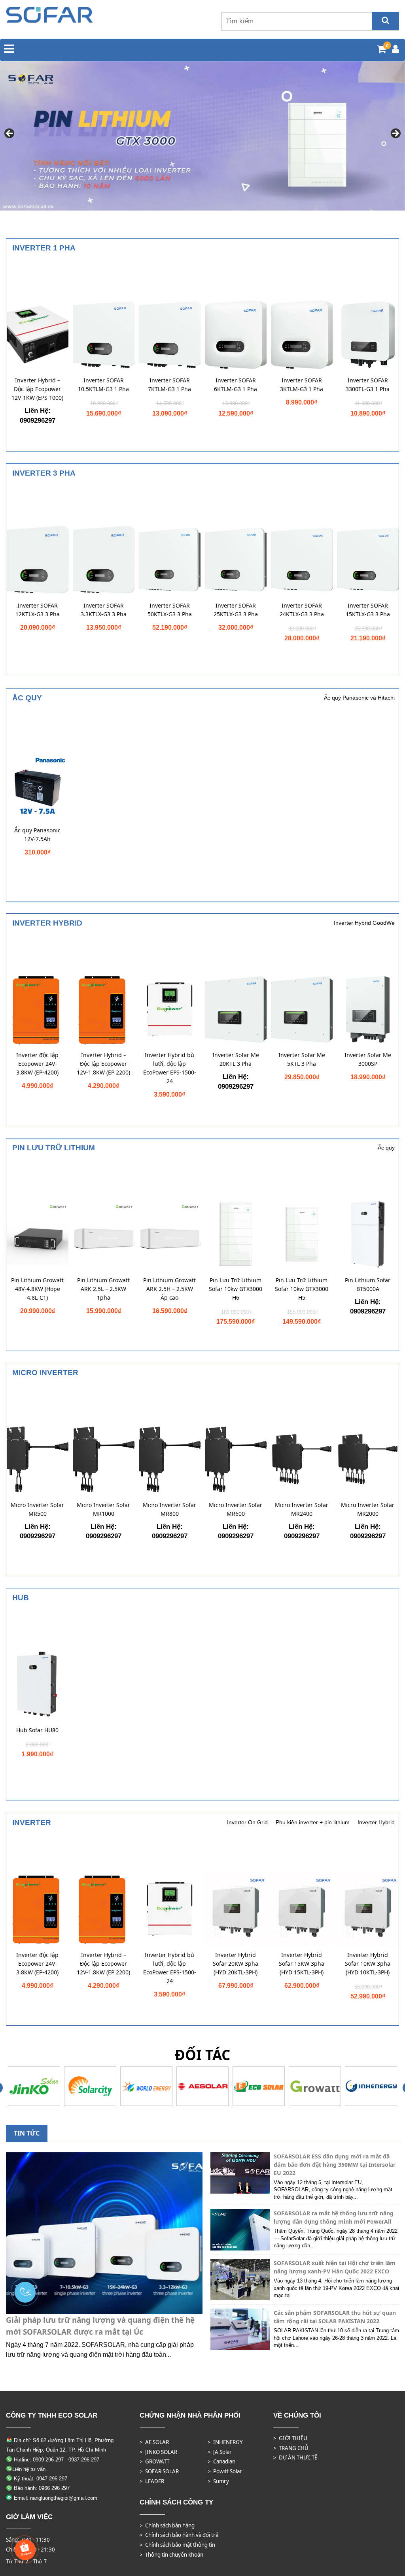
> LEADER (152, 2481)
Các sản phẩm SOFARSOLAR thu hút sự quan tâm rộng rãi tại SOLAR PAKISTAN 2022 (335, 2317)
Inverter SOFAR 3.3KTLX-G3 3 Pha (104, 610)
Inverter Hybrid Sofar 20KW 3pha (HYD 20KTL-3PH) (236, 1964)
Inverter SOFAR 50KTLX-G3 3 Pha (170, 610)
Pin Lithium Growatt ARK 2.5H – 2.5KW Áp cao (169, 1289)
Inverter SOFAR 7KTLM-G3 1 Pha (169, 385)
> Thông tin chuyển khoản (171, 2555)
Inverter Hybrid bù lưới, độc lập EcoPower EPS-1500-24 (170, 1068)
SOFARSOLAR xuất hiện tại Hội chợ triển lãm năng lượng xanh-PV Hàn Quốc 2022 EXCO (335, 2267)
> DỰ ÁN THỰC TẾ (295, 2457)
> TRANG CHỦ (291, 2448)
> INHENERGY (225, 2442)
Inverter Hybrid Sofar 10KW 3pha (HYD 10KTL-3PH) (368, 1964)
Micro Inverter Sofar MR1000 (103, 1509)
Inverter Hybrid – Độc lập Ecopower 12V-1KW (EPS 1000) (37, 389)
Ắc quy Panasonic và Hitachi (359, 698)
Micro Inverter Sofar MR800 (169, 1509)
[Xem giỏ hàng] (381, 50)
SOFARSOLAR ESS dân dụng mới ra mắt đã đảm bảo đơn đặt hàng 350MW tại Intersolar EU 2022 (335, 2165)
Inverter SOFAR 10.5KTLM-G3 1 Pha (103, 385)
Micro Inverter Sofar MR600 (236, 1509)
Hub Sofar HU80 (37, 1730)
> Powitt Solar (225, 2471)
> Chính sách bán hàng (167, 2525)
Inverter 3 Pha (44, 473)
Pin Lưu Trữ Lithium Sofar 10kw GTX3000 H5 (302, 1289)
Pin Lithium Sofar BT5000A (368, 1284)
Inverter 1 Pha (44, 248)
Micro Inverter (45, 1373)
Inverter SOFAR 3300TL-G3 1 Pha (368, 385)
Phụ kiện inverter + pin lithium (313, 1822)
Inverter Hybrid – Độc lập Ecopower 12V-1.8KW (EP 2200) (103, 1064)
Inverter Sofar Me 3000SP (368, 1059)
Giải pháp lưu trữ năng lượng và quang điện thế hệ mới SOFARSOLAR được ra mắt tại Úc (100, 2326)
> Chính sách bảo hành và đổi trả (179, 2535)
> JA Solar (220, 2452)
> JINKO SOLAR (158, 2452)
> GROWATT (154, 2461)
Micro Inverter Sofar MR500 (37, 1509)
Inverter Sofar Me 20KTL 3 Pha (236, 1059)
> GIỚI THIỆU (290, 2438)
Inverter (32, 1822)
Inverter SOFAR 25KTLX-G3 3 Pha (236, 610)
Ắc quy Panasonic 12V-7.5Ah (37, 835)
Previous (10, 134)
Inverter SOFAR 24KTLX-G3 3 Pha (302, 610)
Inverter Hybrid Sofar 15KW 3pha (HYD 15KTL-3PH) (302, 1964)
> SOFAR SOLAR (159, 2471)
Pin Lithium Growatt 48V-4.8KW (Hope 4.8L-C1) (37, 1289)
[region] (202, 136)
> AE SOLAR (154, 2442)
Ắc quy (27, 698)
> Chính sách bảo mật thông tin (177, 2545)
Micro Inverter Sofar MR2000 (368, 1509)
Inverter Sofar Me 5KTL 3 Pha (302, 1059)
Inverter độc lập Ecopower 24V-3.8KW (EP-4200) (37, 1064)
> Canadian (221, 2461)
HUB (21, 1598)
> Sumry (218, 2481)
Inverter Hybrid (47, 923)
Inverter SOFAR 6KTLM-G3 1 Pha (236, 385)
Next (395, 134)
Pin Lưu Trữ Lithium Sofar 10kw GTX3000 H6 (236, 1289)
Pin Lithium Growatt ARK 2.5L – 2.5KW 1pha (103, 1289)
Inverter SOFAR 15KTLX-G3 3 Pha (368, 610)
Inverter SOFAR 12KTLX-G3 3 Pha (38, 610)
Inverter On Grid (247, 1822)
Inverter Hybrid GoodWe (364, 923)
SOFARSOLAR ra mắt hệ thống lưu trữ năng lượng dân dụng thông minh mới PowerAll (334, 2217)
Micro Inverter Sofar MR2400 (302, 1509)
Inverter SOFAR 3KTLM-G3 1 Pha (302, 385)
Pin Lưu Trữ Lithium (54, 1148)
